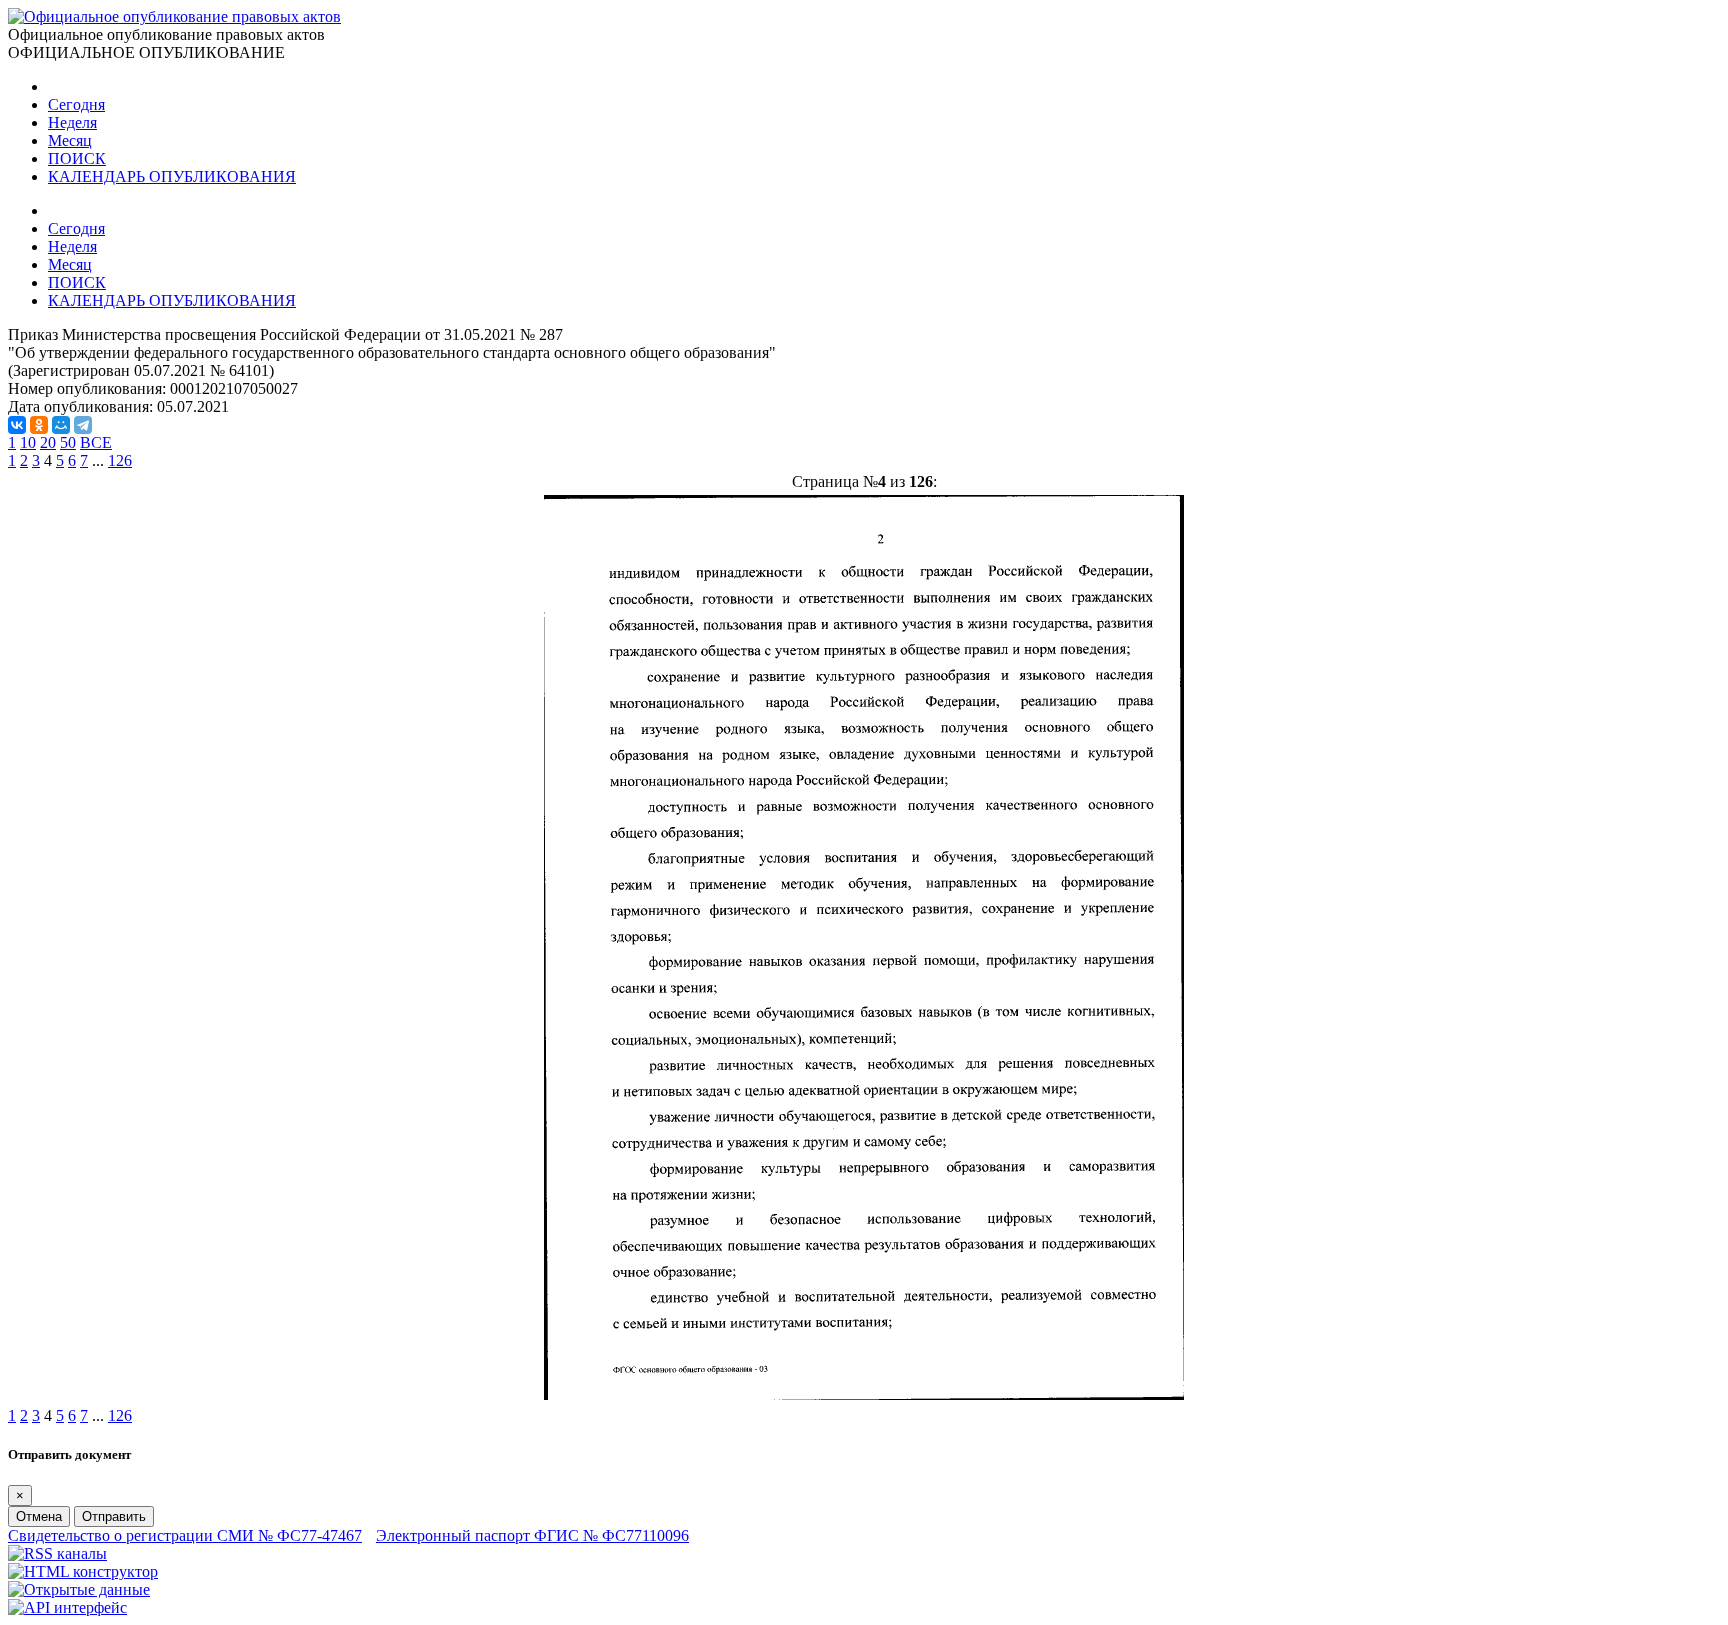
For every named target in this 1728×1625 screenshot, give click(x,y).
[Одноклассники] (39, 425)
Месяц (70, 140)
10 (28, 442)
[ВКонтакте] (17, 425)
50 (68, 442)
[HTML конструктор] (83, 1571)
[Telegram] (83, 425)
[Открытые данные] (79, 1589)
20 (48, 442)
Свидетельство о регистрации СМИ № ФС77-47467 (185, 1535)
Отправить (114, 1516)
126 (120, 460)
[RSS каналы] (57, 1553)
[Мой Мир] (61, 425)
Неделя (72, 122)
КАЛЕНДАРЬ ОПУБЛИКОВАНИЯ (172, 176)
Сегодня (76, 104)
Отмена (39, 1516)
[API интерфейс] (67, 1607)
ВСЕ (96, 442)
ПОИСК (77, 158)
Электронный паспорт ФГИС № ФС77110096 (532, 1535)
